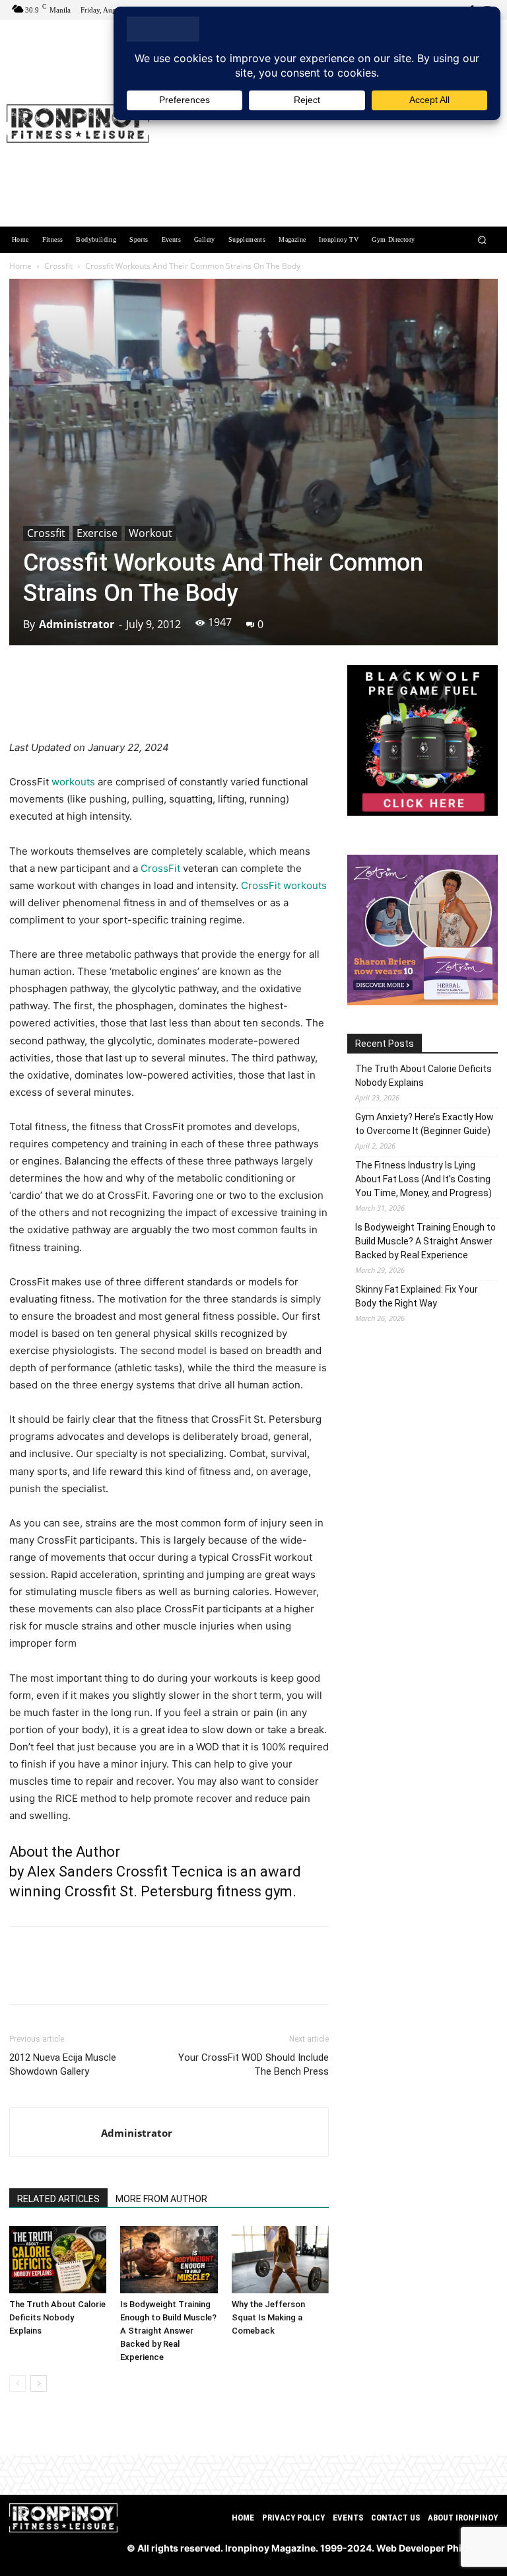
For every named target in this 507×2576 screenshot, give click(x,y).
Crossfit (58, 266)
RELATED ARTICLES (58, 2199)
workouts (75, 782)
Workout (151, 533)
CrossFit (160, 868)
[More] (238, 701)
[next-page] (39, 2383)
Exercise (97, 533)
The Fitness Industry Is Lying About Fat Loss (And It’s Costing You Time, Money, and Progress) (423, 1179)
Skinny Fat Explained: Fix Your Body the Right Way (417, 1296)
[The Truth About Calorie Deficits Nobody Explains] (58, 2259)
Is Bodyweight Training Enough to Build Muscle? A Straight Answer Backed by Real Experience (168, 2331)
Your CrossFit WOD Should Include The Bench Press (253, 2064)
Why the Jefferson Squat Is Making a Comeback (268, 2317)
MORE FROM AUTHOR (161, 2199)
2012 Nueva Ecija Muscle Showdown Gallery (63, 2064)
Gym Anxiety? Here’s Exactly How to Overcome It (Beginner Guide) (424, 1124)
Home (20, 266)
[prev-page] (17, 2383)
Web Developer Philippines (437, 2548)
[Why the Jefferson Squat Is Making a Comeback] (280, 2259)
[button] (482, 240)
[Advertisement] (329, 125)
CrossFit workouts (284, 885)
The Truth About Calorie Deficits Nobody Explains (57, 2317)
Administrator (77, 624)
